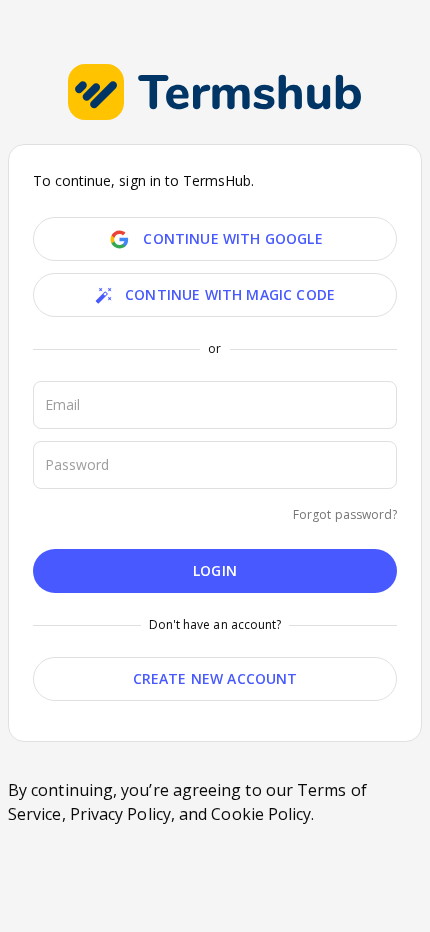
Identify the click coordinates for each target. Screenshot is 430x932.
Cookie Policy (261, 814)
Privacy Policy (120, 814)
